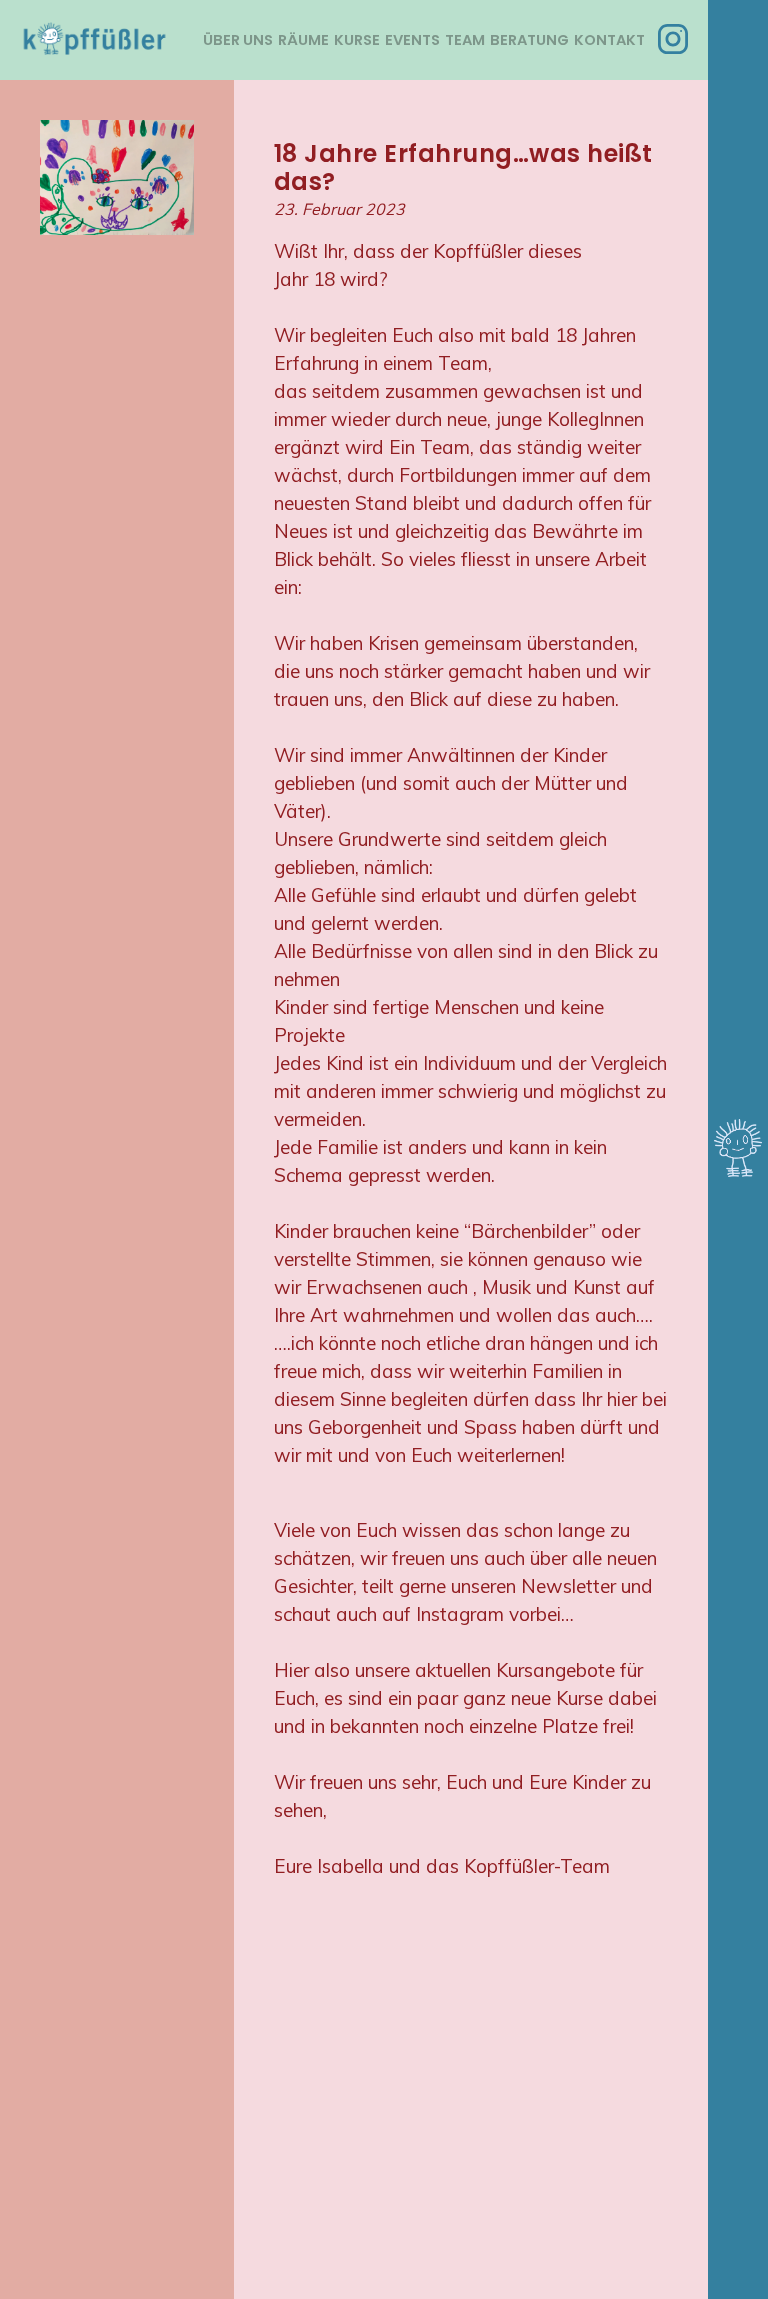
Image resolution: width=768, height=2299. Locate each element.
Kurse (357, 40)
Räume (303, 40)
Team (465, 40)
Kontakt (609, 40)
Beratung (529, 40)
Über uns (238, 40)
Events (412, 40)
